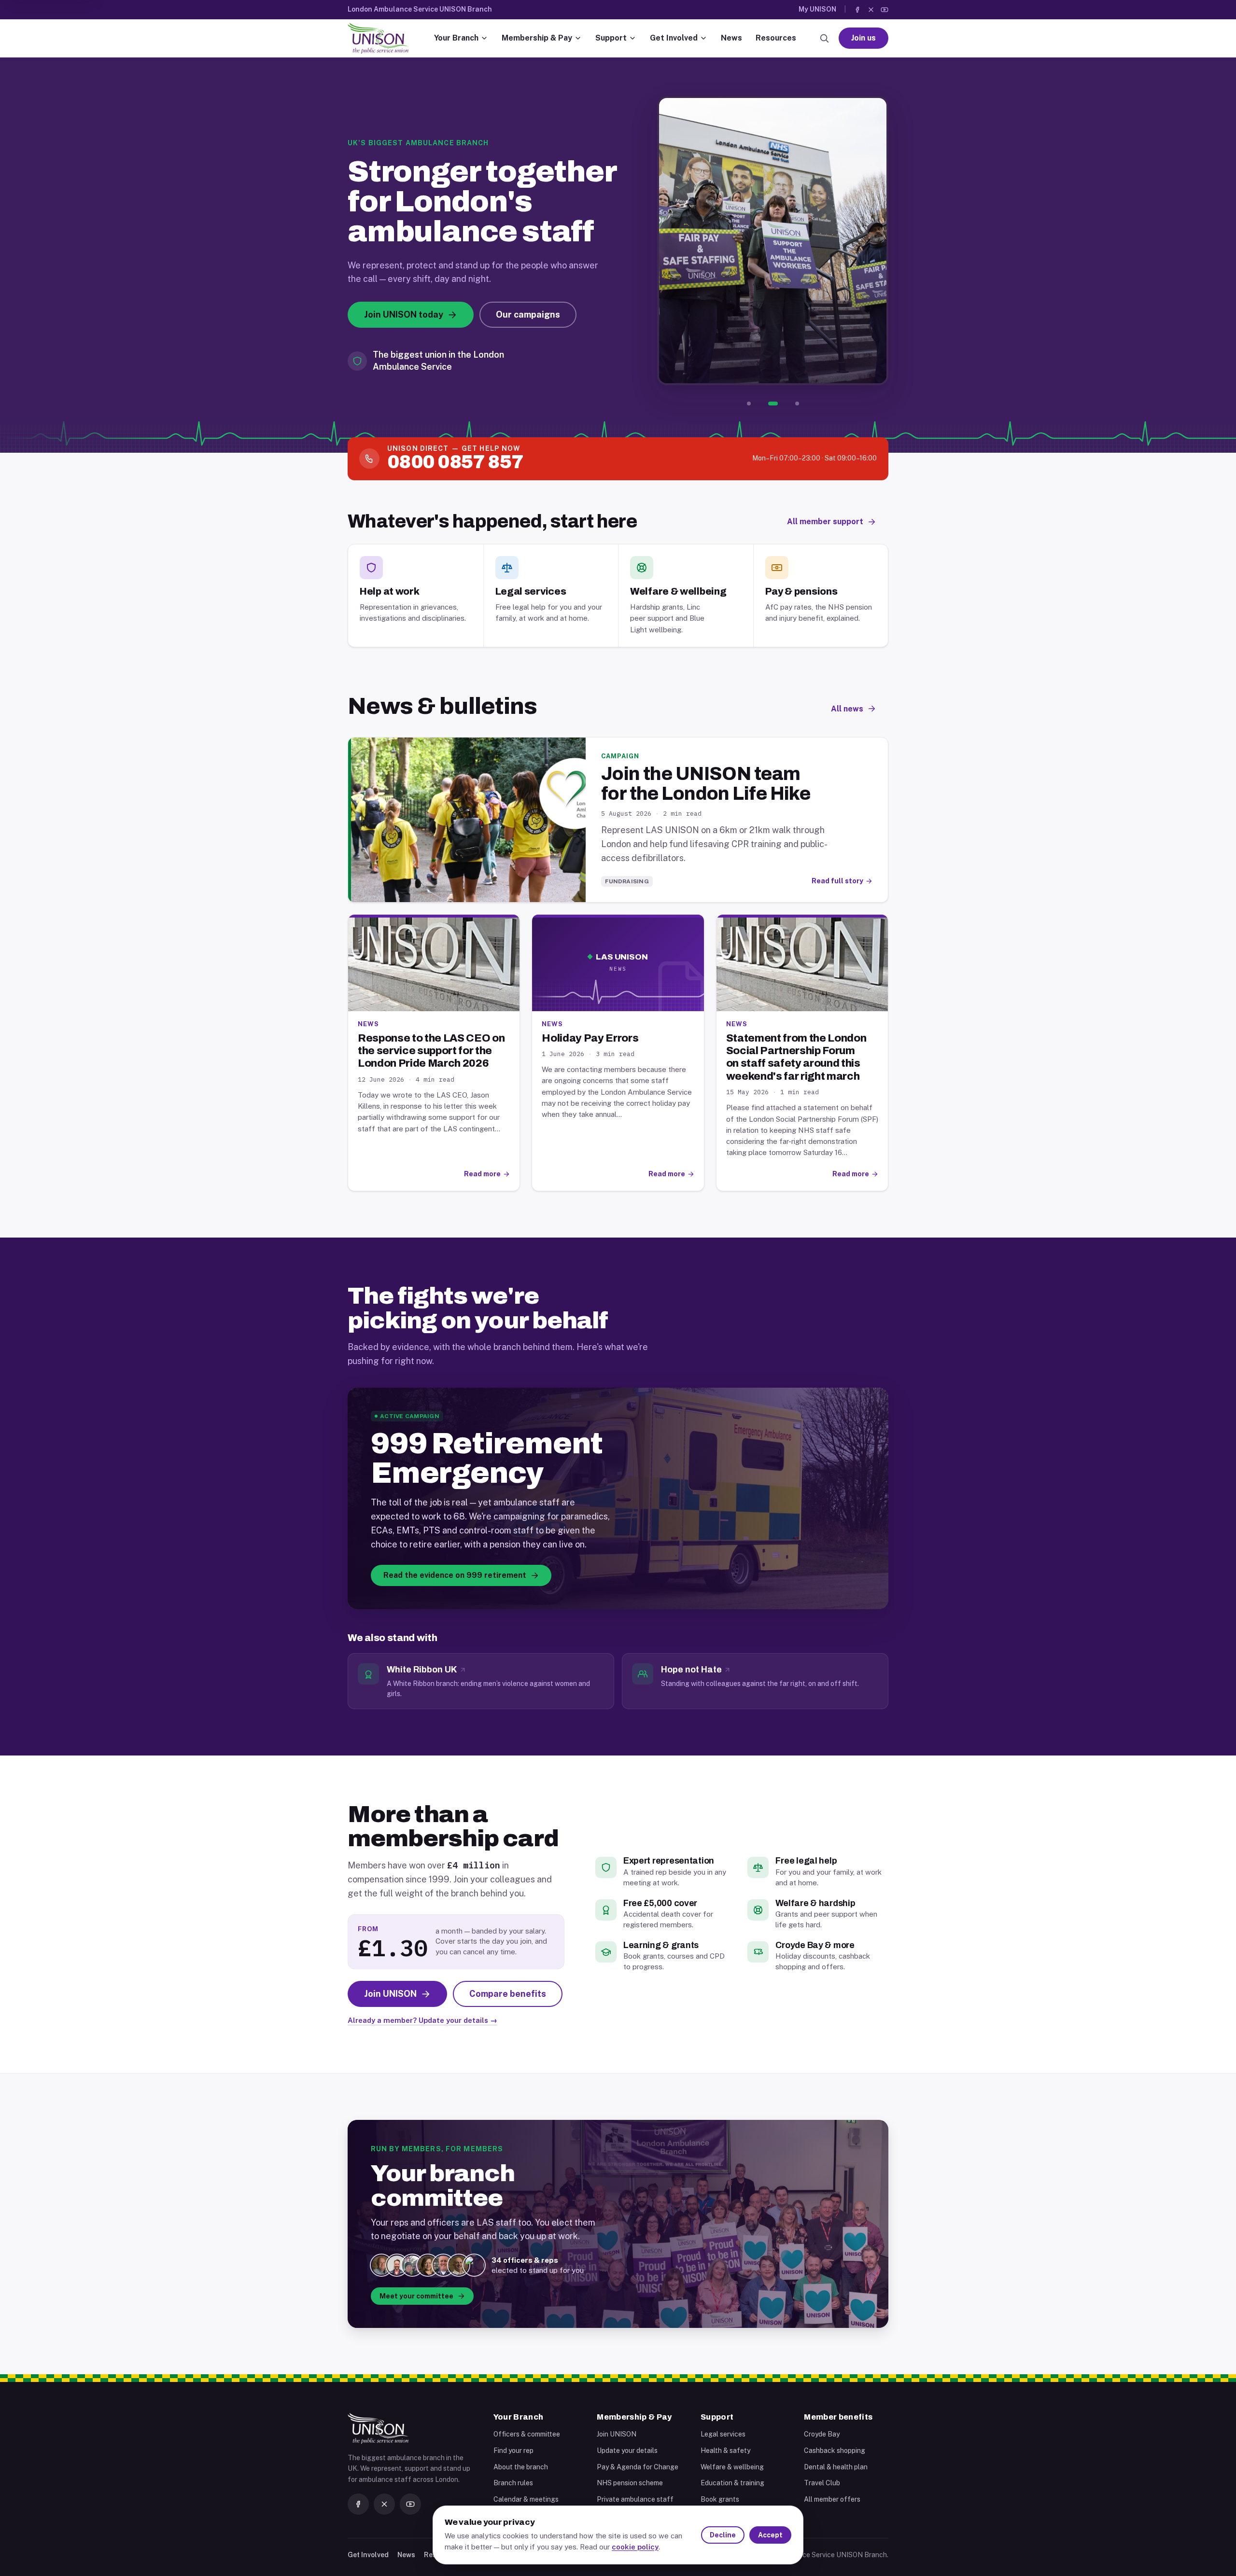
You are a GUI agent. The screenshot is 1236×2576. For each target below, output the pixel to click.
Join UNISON (617, 2434)
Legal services (723, 2434)
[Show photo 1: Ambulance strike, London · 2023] (749, 404)
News (731, 38)
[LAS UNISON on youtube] (885, 10)
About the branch (521, 2467)
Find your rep (513, 2451)
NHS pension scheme (630, 2483)
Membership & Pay (537, 38)
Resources (776, 38)
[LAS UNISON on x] (871, 10)
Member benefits (838, 2417)
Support (611, 38)
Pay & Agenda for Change (638, 2467)
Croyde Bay (822, 2434)
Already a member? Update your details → (422, 2020)
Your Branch (456, 38)
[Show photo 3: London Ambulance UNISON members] (797, 404)
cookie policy (635, 2547)
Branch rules (513, 2483)
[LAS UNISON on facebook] (857, 10)
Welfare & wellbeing (732, 2467)
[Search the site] (824, 38)
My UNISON (817, 9)
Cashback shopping (835, 2451)
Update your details (627, 2451)
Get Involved (674, 38)
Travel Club (822, 2483)
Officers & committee (527, 2434)
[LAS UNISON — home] (378, 38)
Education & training (732, 2483)
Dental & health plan (836, 2467)
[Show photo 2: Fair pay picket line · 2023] (773, 404)
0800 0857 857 (455, 462)
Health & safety (725, 2451)
